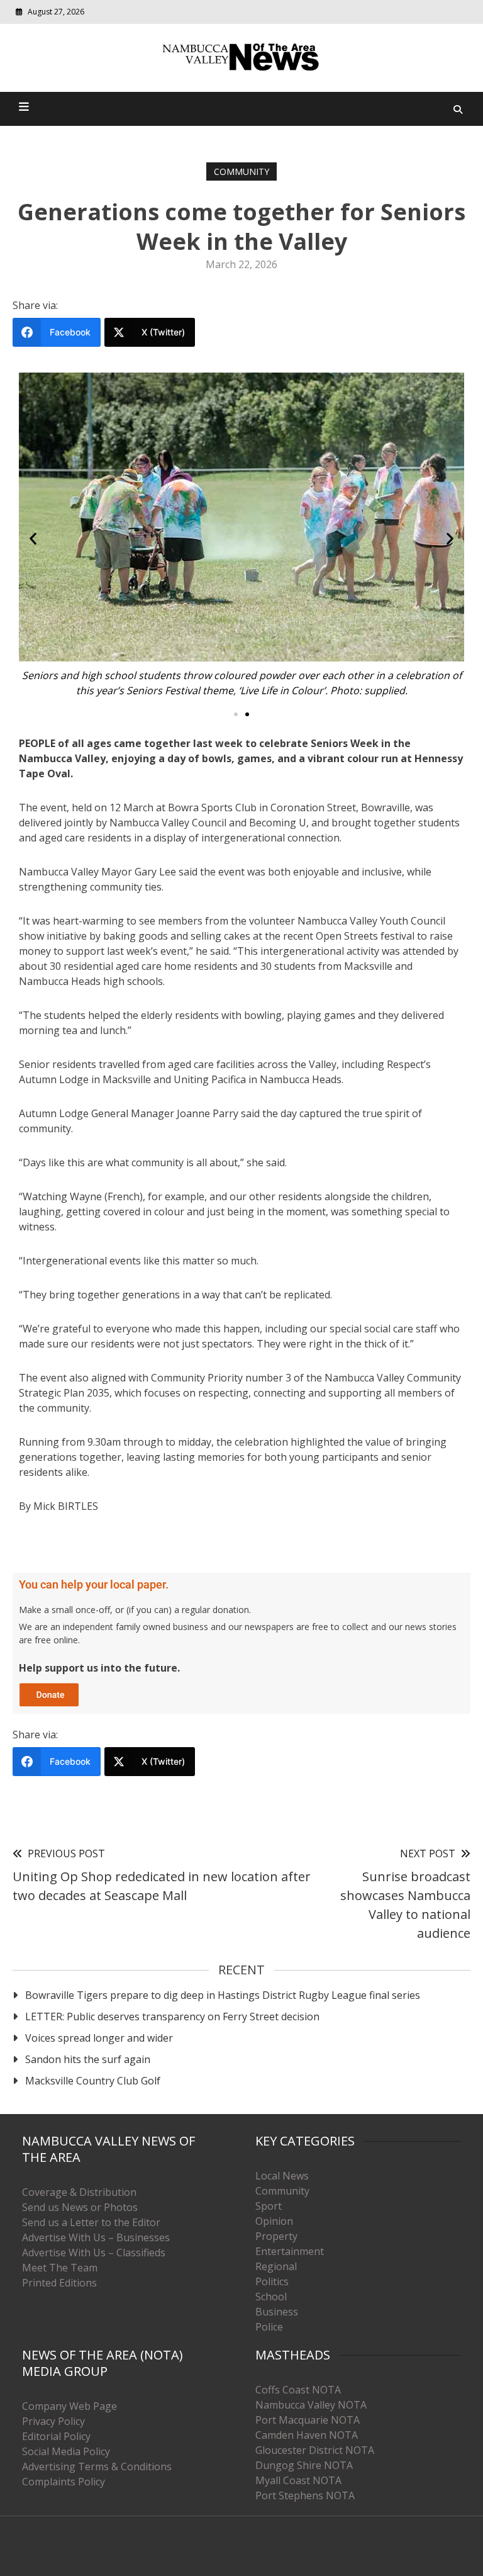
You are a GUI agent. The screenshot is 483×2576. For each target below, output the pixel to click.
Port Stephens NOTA (305, 2495)
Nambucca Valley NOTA (311, 2405)
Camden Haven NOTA (307, 2435)
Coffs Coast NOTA (298, 2390)
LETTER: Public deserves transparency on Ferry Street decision (172, 2016)
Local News (282, 2176)
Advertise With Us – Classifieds (94, 2253)
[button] (33, 538)
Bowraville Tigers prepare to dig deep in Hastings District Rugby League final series (223, 1995)
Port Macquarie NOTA (308, 2420)
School (271, 2297)
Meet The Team (60, 2268)
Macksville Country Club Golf (93, 2081)
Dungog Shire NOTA (304, 2465)
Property (276, 2236)
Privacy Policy (53, 2421)
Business (277, 2312)
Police (269, 2327)
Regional (276, 2266)
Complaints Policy (64, 2482)
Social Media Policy (66, 2451)
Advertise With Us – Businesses (96, 2237)
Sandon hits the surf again (88, 2059)
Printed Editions (59, 2283)
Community (241, 172)
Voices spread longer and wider (99, 2038)
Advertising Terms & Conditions (97, 2466)
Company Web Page (69, 2406)
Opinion (274, 2221)
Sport (269, 2206)
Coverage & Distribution (79, 2192)
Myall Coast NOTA (298, 2480)
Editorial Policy (56, 2436)
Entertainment (290, 2251)
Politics (272, 2281)
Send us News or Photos (80, 2207)
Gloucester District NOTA (315, 2450)
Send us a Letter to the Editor (91, 2222)
